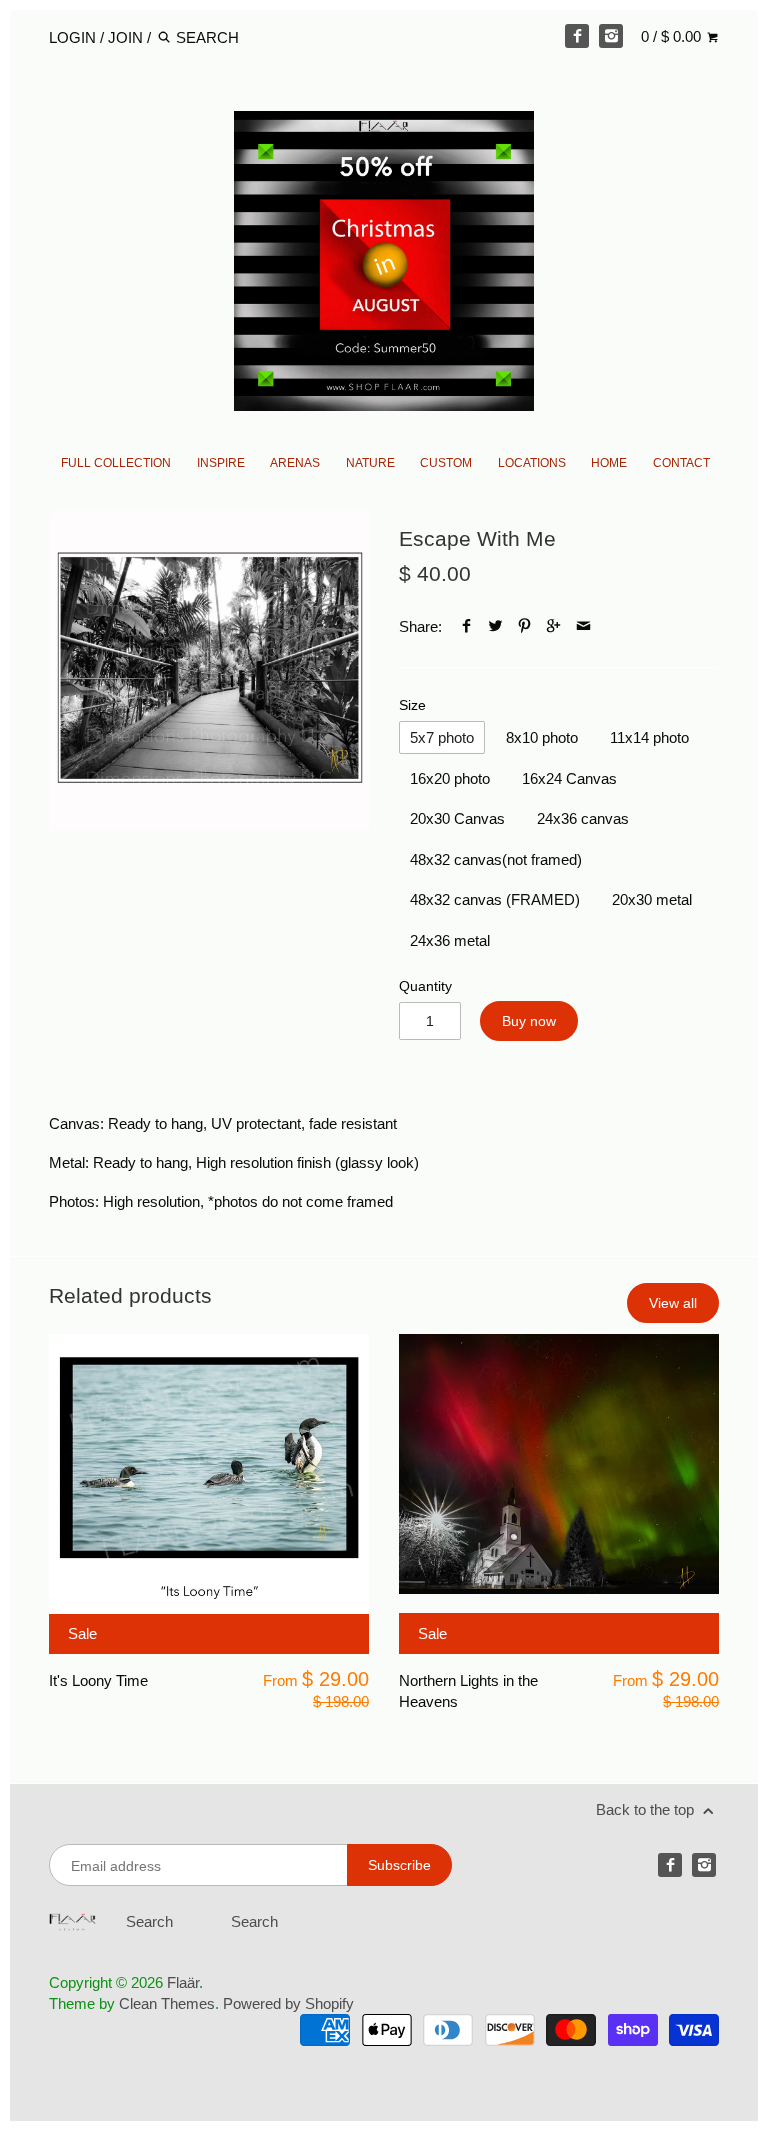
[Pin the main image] (524, 626)
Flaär (183, 1982)
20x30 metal (652, 899)
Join (125, 37)
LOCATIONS (532, 463)
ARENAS (295, 463)
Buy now (529, 1021)
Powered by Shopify (288, 2003)
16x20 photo (450, 778)
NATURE (370, 463)
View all (673, 1303)
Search (149, 1921)
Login (72, 37)
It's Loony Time (98, 1680)
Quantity (425, 986)
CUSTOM (446, 463)
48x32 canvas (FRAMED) (495, 899)
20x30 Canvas (457, 818)
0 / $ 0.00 (673, 36)
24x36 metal (450, 940)
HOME (609, 463)
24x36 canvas (583, 818)
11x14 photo (649, 737)
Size (412, 705)
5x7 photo (442, 737)
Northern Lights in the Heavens (468, 1691)
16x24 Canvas (569, 778)
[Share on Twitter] (495, 626)
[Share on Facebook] (466, 626)
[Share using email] (583, 626)
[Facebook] (577, 36)
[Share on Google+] (553, 626)
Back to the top (647, 1809)
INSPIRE (221, 463)
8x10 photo (542, 737)
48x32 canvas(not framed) (496, 859)
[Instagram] (611, 36)
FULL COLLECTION (116, 463)
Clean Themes (167, 2003)
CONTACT (681, 463)
